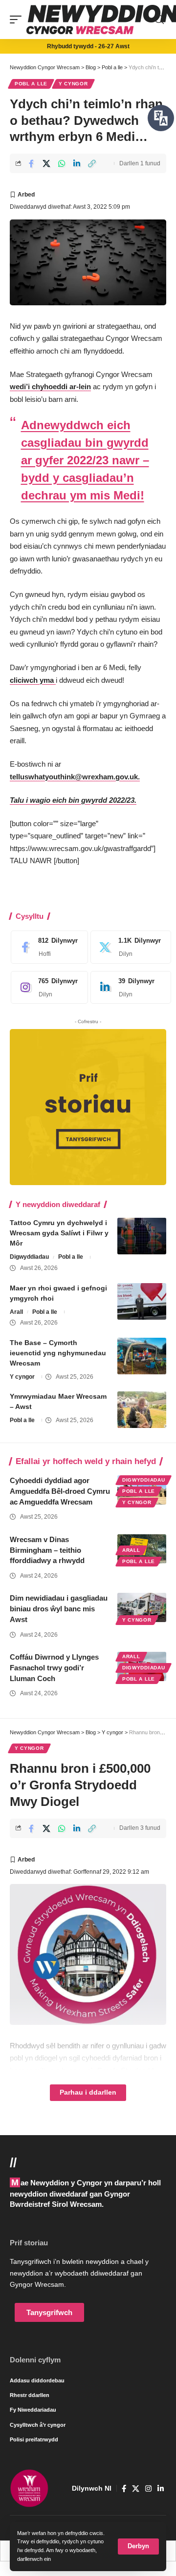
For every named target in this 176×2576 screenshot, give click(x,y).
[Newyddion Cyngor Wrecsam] (29, 2488)
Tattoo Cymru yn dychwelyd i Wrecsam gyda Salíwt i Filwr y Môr (59, 1233)
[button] (138, 2546)
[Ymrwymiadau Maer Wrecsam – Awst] (142, 1410)
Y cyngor (73, 84)
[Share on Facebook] (31, 163)
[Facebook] (47, 947)
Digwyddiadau (29, 1257)
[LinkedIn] (128, 988)
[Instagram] (47, 988)
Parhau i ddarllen (88, 2092)
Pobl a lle (31, 84)
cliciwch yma (33, 680)
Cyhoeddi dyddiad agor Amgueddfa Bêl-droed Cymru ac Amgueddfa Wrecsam (60, 1491)
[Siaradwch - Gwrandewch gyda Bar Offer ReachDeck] (161, 118)
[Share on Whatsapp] (62, 163)
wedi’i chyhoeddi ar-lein (50, 386)
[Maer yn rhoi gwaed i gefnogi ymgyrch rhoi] (142, 1301)
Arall (16, 1312)
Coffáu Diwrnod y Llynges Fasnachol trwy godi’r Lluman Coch (54, 1668)
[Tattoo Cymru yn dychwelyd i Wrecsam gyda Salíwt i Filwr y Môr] (142, 1236)
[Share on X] (46, 163)
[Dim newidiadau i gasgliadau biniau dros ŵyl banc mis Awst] (142, 1607)
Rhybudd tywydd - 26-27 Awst (88, 46)
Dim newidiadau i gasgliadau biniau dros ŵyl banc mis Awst (59, 1609)
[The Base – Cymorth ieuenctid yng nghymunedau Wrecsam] (142, 1356)
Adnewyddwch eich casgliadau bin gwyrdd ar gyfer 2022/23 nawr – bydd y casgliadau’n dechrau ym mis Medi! (85, 460)
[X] (128, 947)
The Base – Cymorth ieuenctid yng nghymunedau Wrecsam (58, 1353)
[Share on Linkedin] (77, 163)
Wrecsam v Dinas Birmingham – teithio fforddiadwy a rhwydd (47, 1550)
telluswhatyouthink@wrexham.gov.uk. (75, 777)
